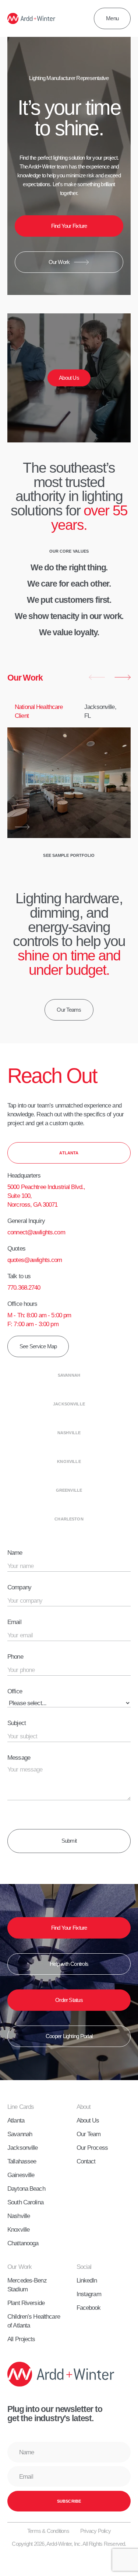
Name (15, 1553)
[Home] (31, 18)
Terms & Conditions (48, 2531)
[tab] (69, 1153)
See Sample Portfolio (69, 855)
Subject (17, 1723)
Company (19, 1587)
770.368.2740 (24, 1287)
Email (14, 1622)
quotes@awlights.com (35, 1260)
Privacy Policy (95, 2531)
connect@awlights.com (36, 1232)
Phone (15, 1657)
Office (15, 1691)
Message (19, 1758)
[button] (97, 677)
